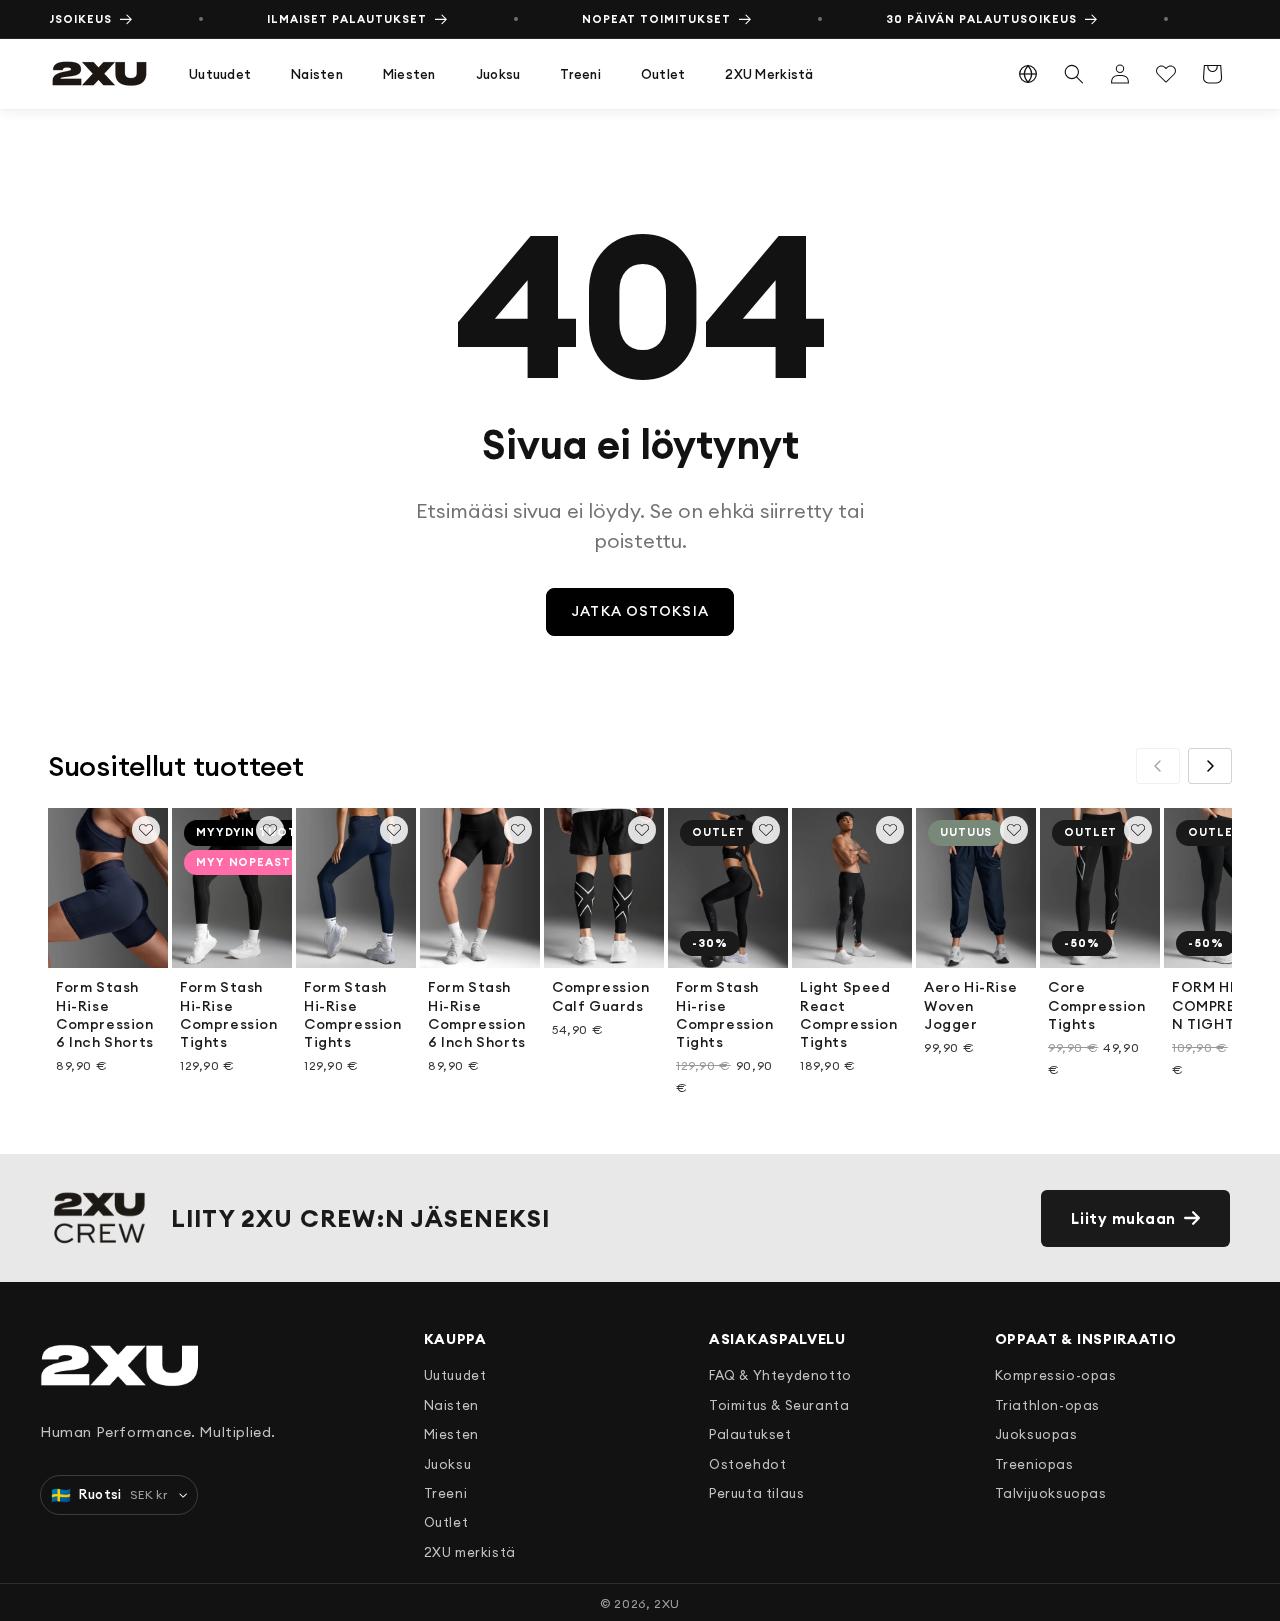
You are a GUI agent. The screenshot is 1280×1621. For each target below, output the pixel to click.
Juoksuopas (1036, 1434)
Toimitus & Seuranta (779, 1405)
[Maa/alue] (1028, 74)
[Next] (1210, 766)
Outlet (663, 74)
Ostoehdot (747, 1464)
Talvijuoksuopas (1051, 1493)
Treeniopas (1034, 1464)
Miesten (409, 74)
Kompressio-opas (1056, 1375)
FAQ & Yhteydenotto (780, 1375)
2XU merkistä (769, 74)
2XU (667, 1603)
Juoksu (498, 74)
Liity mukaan (1123, 1218)
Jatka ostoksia (640, 611)
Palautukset (750, 1434)
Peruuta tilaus (756, 1493)
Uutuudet (220, 74)
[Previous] (1158, 766)
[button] (220, 74)
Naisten (317, 74)
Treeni (580, 74)
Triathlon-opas (1047, 1405)
